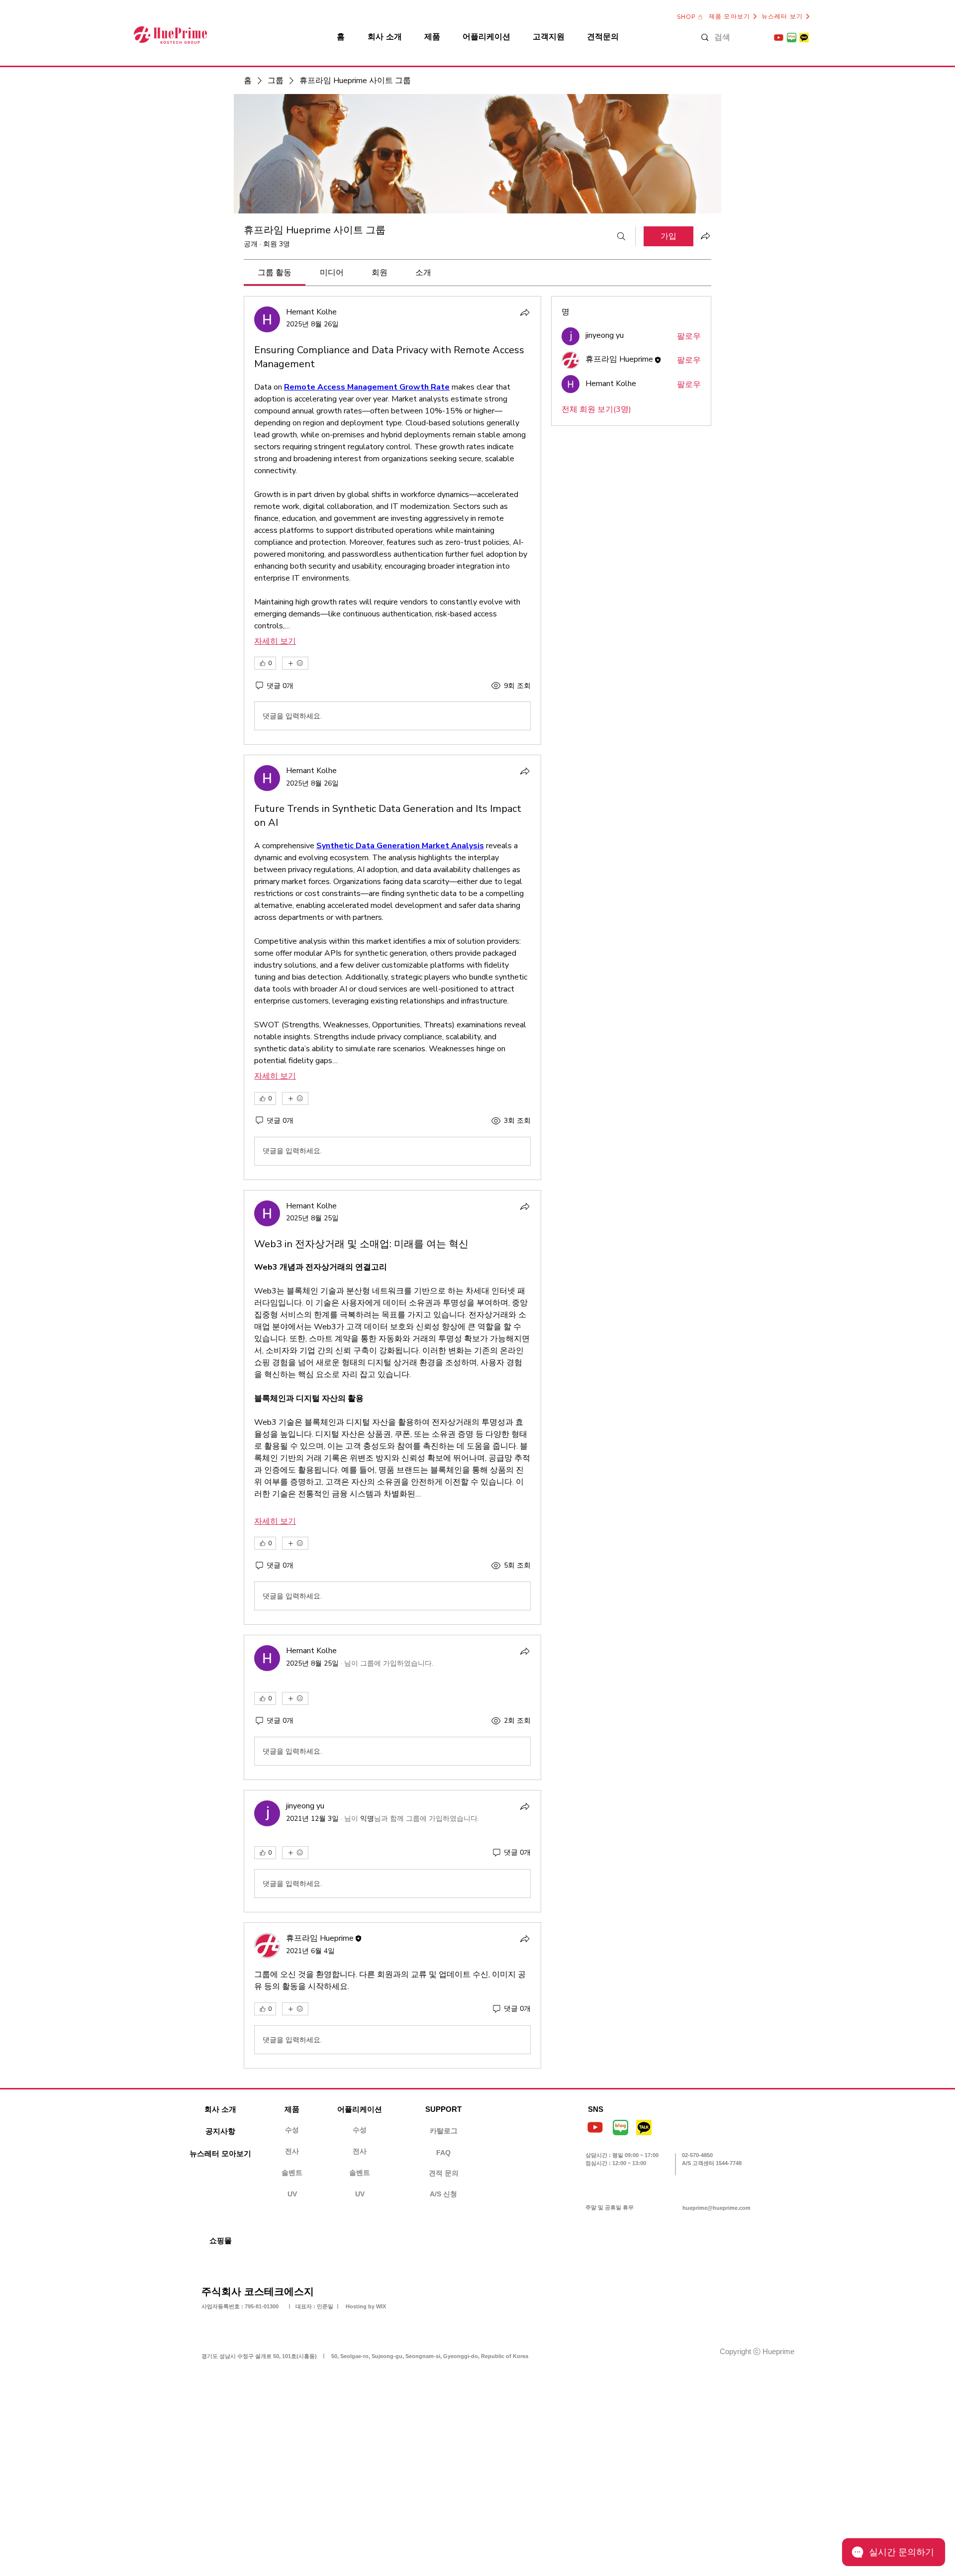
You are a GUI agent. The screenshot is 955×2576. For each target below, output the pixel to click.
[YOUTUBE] (779, 38)
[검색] (621, 236)
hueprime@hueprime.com (716, 2208)
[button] (443, 2109)
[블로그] (792, 38)
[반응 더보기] (295, 663)
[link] (275, 273)
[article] (392, 520)
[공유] (525, 312)
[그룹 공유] (705, 236)
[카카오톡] (804, 38)
